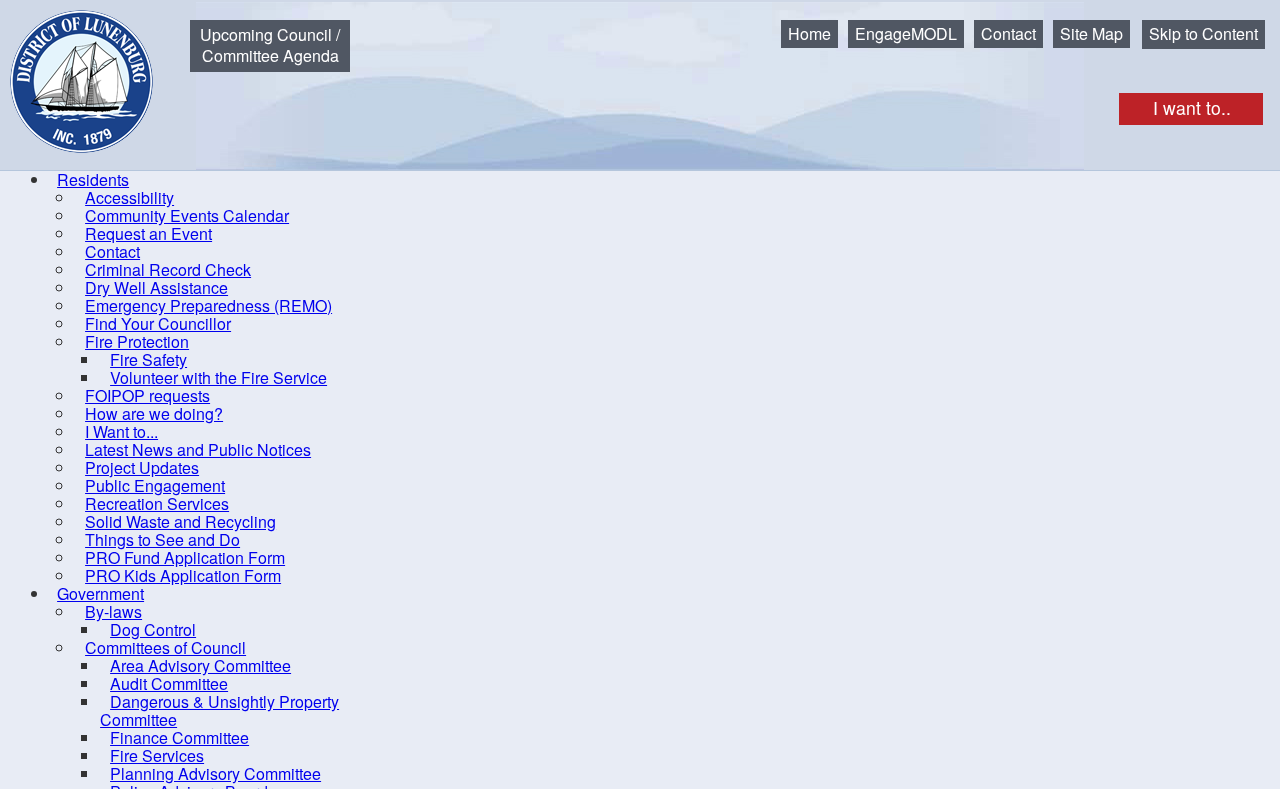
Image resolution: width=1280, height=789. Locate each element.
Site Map (1091, 33)
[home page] (67, 66)
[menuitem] (93, 179)
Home (809, 33)
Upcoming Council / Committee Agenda (270, 45)
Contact (1008, 33)
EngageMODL (906, 33)
